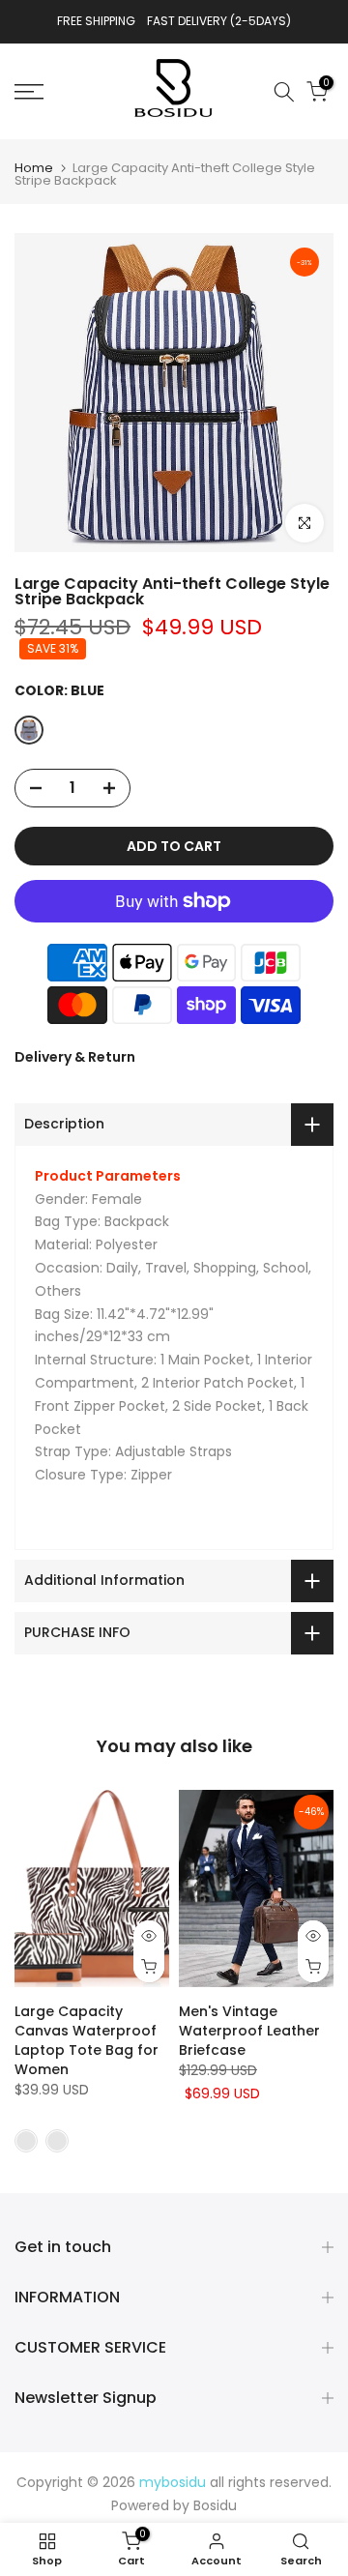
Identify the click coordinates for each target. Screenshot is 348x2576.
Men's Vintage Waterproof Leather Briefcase (249, 2031)
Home (34, 168)
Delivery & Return (75, 1057)
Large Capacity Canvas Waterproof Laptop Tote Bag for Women (87, 2040)
